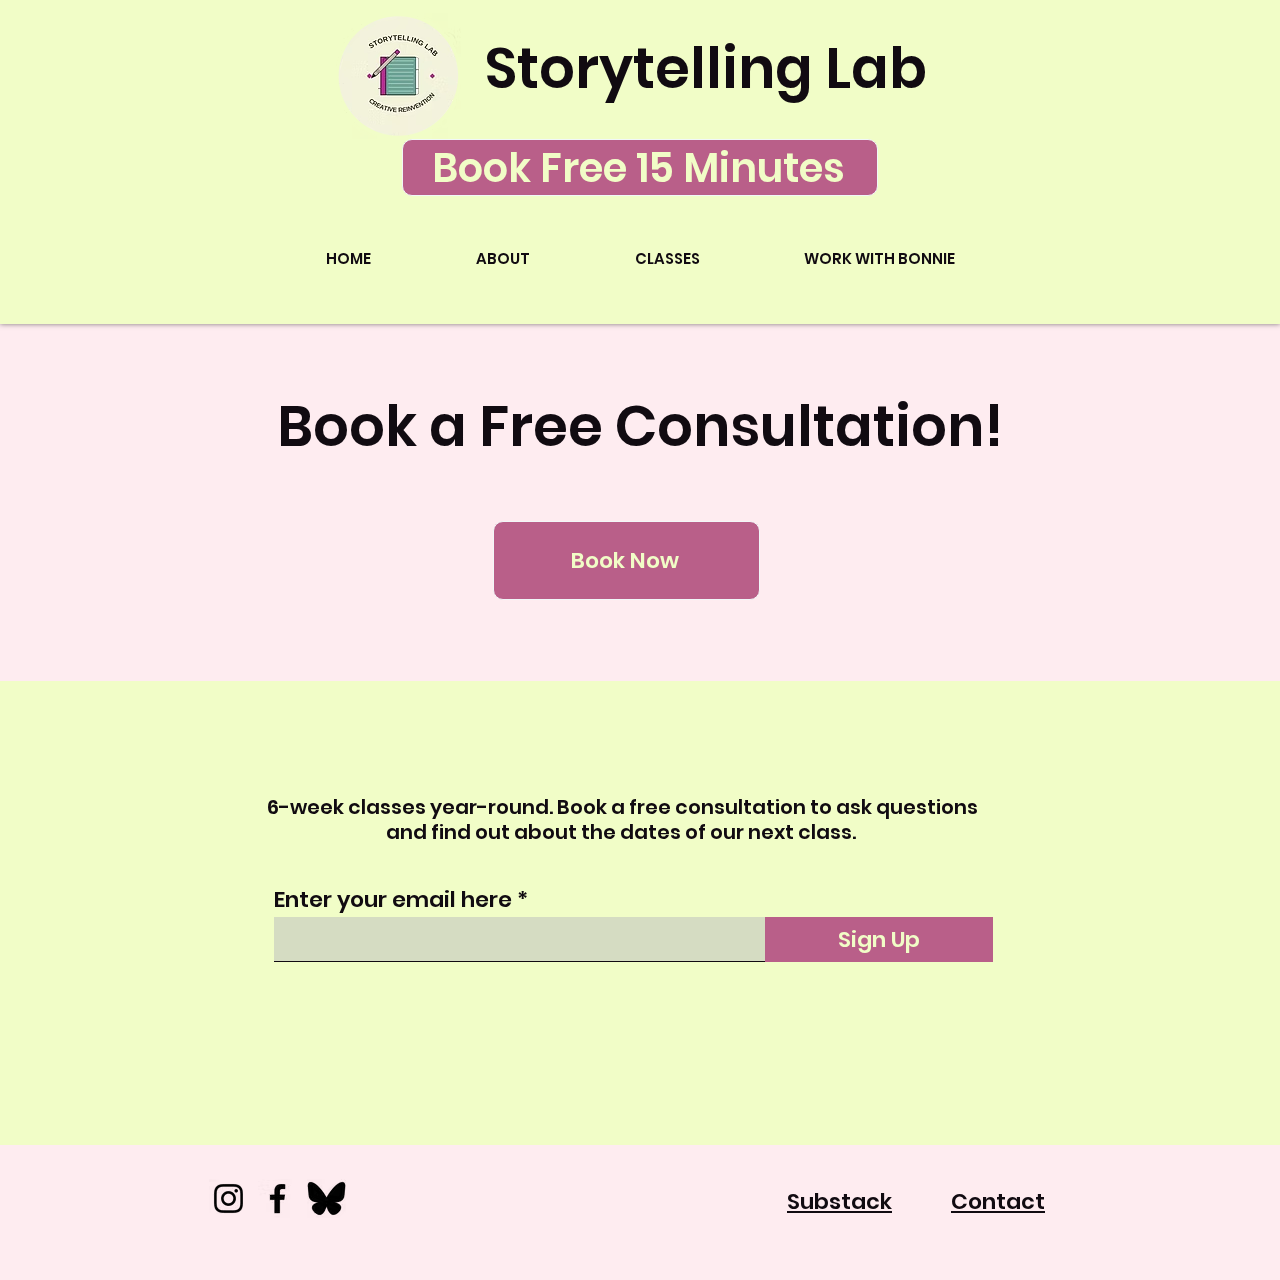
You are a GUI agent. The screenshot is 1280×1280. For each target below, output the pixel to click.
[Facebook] (277, 1198)
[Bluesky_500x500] (326, 1198)
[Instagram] (228, 1198)
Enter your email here (393, 900)
